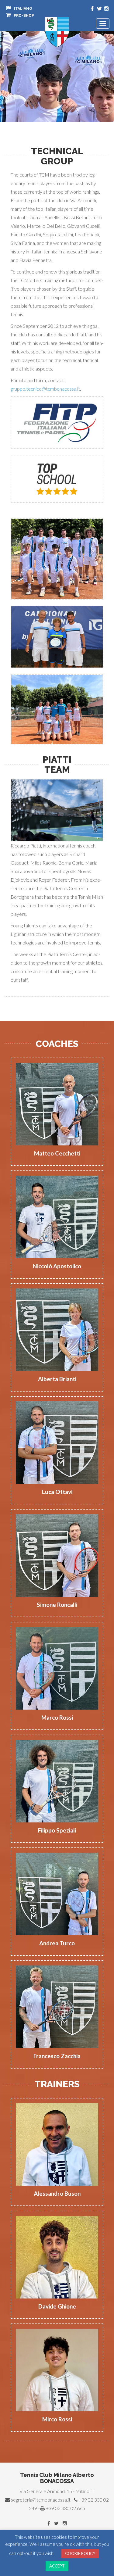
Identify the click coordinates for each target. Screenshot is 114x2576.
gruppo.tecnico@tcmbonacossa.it (45, 389)
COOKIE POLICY (80, 2553)
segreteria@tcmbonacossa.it (41, 2500)
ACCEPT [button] (57, 2566)
